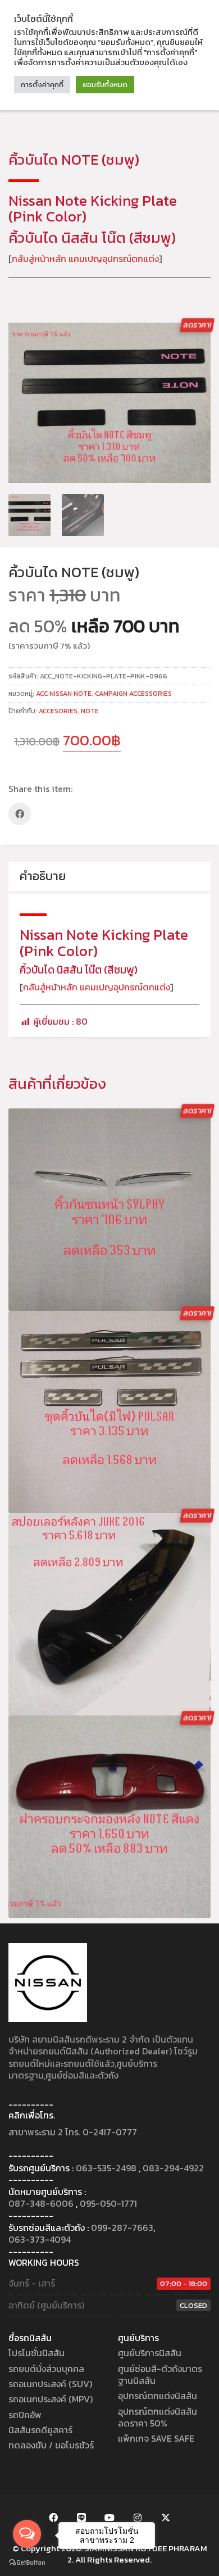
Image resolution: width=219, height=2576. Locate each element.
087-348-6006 (41, 2204)
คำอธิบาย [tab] (43, 876)
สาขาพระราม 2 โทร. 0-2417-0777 (73, 2132)
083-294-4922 (173, 2168)
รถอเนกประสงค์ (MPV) (51, 2399)
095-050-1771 (108, 2204)
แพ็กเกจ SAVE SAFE (156, 2439)
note (90, 711)
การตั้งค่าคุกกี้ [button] (42, 85)
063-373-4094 (40, 2240)
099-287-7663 (122, 2228)
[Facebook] (20, 814)
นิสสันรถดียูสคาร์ (40, 2430)
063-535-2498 (106, 2168)
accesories (58, 711)
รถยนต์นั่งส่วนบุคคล (46, 2369)
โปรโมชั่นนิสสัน (36, 2353)
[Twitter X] (166, 2518)
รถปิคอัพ (25, 2415)
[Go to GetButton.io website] (27, 2563)
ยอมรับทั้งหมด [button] (105, 85)
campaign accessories (133, 694)
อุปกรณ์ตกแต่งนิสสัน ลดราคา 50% (158, 2418)
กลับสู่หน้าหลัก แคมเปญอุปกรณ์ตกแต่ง (85, 259)
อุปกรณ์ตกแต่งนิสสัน (158, 2396)
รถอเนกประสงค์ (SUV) (50, 2384)
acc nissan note (64, 694)
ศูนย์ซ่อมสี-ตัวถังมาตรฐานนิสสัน (160, 2375)
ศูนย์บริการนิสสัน (150, 2353)
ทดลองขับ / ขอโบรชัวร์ (51, 2445)
